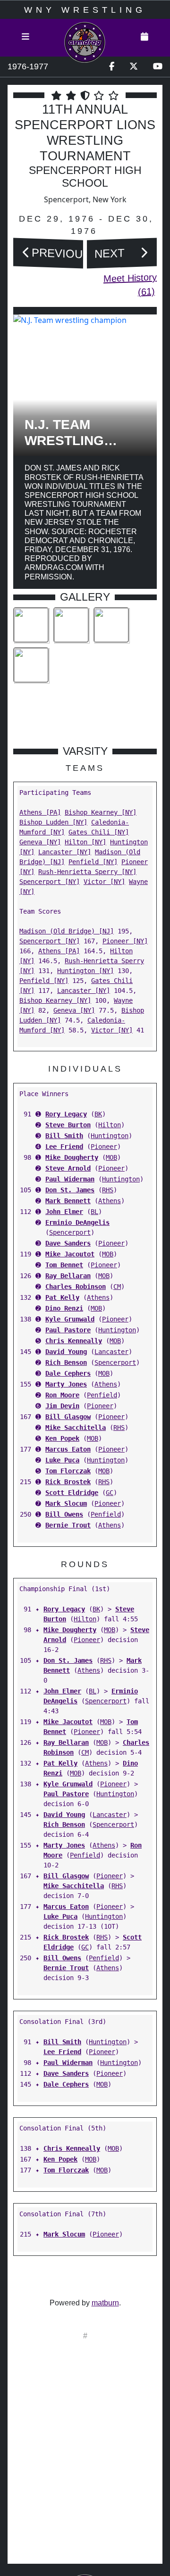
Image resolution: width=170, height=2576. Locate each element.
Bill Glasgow (68, 1417)
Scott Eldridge (72, 1493)
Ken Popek (62, 1438)
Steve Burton (68, 1125)
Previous (61, 253)
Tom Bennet (64, 1265)
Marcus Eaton (68, 1449)
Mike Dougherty (72, 1157)
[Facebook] (112, 67)
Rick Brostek (68, 1482)
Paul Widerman (70, 1179)
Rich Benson (66, 1362)
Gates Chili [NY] (99, 832)
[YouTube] (158, 67)
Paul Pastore (68, 1330)
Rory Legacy (66, 1114)
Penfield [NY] (93, 862)
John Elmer (64, 1212)
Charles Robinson (76, 1287)
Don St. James (70, 1190)
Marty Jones (66, 1384)
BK (98, 1114)
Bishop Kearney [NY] (101, 812)
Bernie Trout (68, 1525)
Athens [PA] (40, 812)
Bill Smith (64, 1136)
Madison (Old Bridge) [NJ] (67, 931)
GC (110, 1493)
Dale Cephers (68, 1373)
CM (117, 1287)
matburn (105, 2303)
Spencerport (70, 1232)
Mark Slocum (66, 1503)
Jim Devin (62, 1406)
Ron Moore (62, 1395)
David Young (66, 1352)
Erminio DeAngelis (77, 1222)
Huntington (110, 1136)
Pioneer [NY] (125, 941)
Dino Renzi (64, 1308)
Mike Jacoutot (70, 1254)
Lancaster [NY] (65, 852)
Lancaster (111, 1352)
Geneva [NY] (40, 842)
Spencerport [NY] (50, 882)
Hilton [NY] (85, 842)
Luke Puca (62, 1460)
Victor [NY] (104, 882)
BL (94, 1212)
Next (110, 253)
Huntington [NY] (85, 971)
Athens (110, 1201)
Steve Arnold (68, 1168)
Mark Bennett (68, 1201)
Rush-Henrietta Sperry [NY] (87, 872)
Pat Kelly (62, 1297)
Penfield (102, 1395)
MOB (111, 1157)
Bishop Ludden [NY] (53, 822)
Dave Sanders (68, 1243)
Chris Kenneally (74, 1341)
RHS (108, 1190)
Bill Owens (64, 1514)
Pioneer (104, 1147)
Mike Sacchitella (76, 1428)
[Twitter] (134, 67)
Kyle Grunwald (70, 1319)
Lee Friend (64, 1147)
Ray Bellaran (68, 1276)
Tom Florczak (68, 1471)
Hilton (110, 1125)
